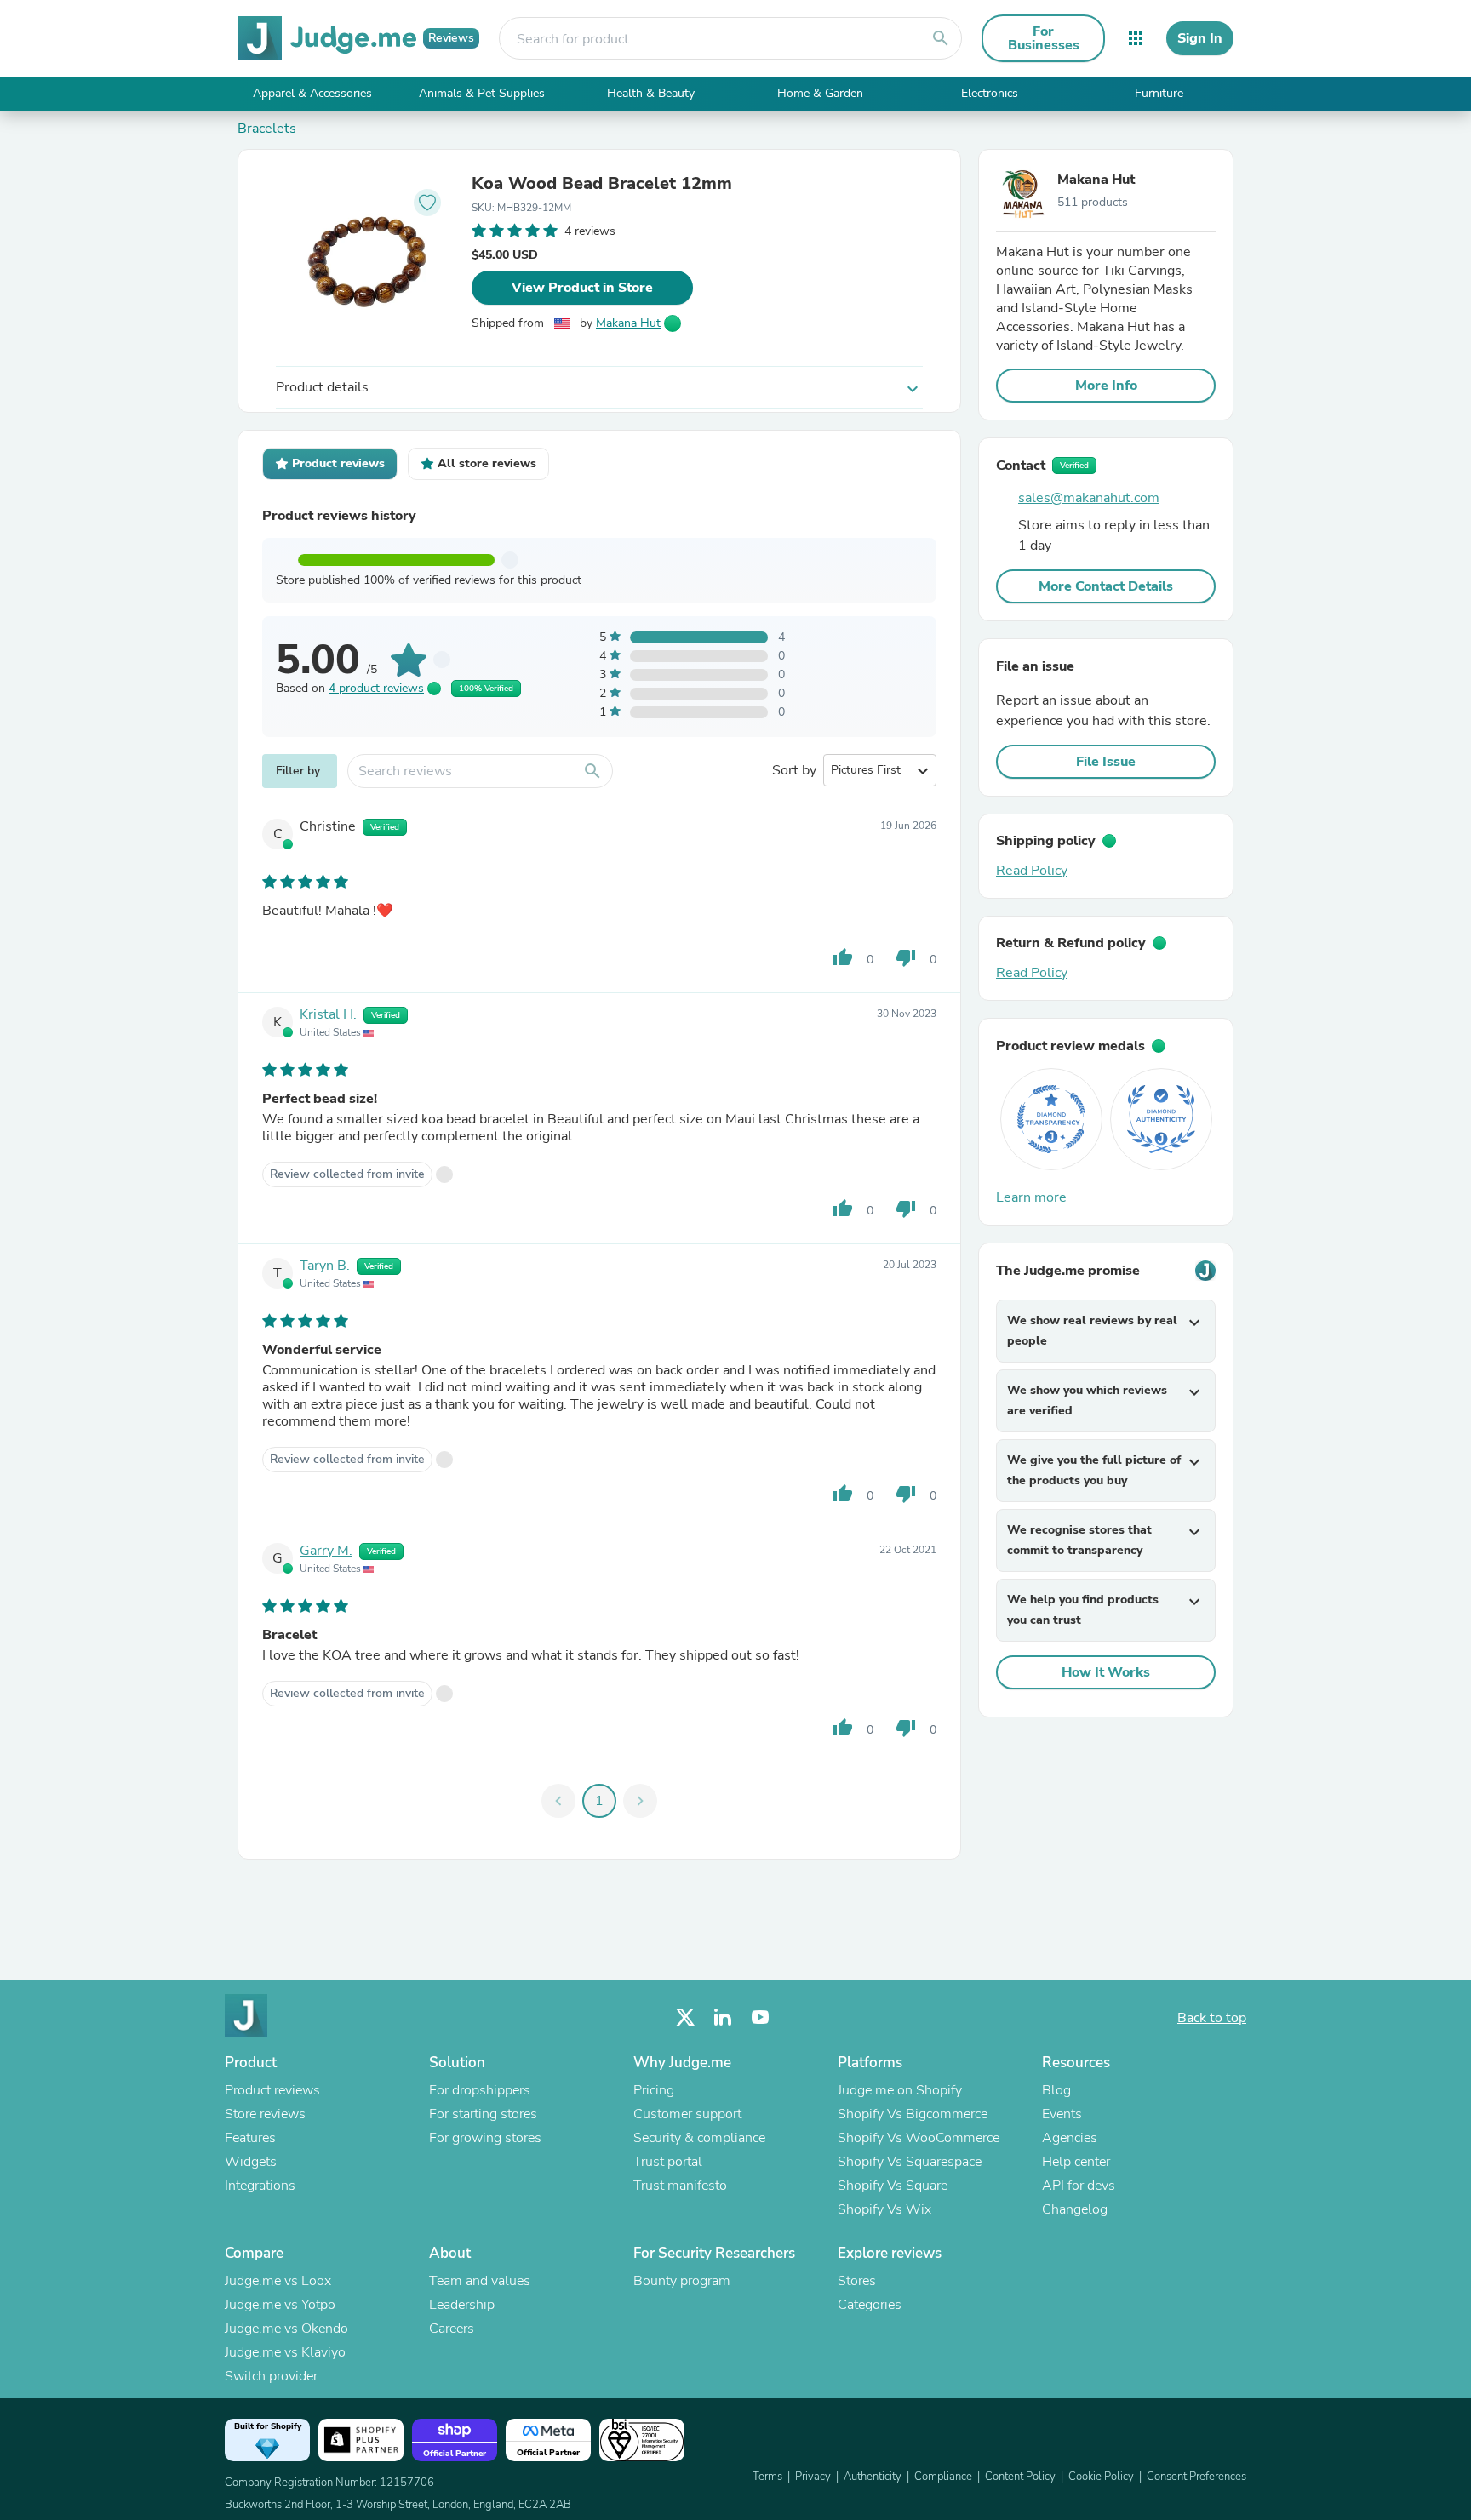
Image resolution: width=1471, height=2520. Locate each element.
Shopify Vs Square (893, 2186)
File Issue (1106, 762)
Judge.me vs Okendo (286, 2329)
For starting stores (483, 2114)
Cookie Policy (1101, 2477)
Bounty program (682, 2281)
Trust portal (668, 2162)
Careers (452, 2329)
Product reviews (272, 2090)
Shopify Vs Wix (884, 2209)
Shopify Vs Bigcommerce (913, 2114)
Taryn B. (325, 1266)
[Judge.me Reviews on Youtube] (760, 2017)
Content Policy (1020, 2477)
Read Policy (1032, 871)
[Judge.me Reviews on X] (685, 2017)
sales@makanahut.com (1089, 498)
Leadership (462, 2305)
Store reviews (265, 2114)
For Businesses (1044, 38)
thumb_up (843, 957)
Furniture (1159, 93)
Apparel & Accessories (312, 93)
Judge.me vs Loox (278, 2281)
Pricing (654, 2090)
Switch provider (271, 2376)
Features (250, 2138)
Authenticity (873, 2477)
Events (1062, 2114)
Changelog (1075, 2209)
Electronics (990, 93)
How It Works (1106, 1672)
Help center (1076, 2162)
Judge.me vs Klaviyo (285, 2352)
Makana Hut (628, 323)
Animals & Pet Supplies (482, 93)
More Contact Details (1106, 586)
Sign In (1200, 38)
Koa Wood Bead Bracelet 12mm (602, 184)
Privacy (813, 2477)
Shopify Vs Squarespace (910, 2162)
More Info (1106, 386)
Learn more (1031, 1197)
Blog (1056, 2090)
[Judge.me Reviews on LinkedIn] (723, 2017)
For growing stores (485, 2138)
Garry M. (326, 1551)
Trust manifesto (680, 2186)
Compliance (943, 2477)
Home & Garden (820, 93)
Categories (870, 2305)
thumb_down (906, 957)
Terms (767, 2477)
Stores (857, 2281)
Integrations (260, 2186)
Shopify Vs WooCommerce (919, 2138)
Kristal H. (328, 1014)
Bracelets (267, 129)
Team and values (480, 2281)
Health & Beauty (651, 93)
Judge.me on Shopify (900, 2090)
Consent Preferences (1196, 2477)
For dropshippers (480, 2090)
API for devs (1079, 2186)
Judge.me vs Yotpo (280, 2305)
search (941, 38)
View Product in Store (582, 288)
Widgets (251, 2162)
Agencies (1070, 2138)
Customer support (687, 2114)
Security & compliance (699, 2138)
